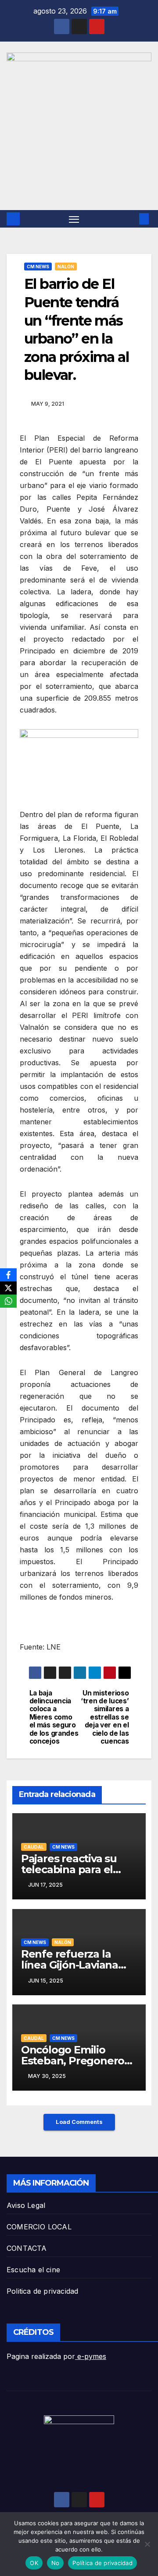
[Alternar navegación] (74, 219)
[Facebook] (8, 1275)
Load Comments (79, 2122)
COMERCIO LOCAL (39, 2227)
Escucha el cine (33, 2270)
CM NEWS (38, 267)
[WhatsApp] (8, 1301)
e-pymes (91, 2356)
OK (34, 2563)
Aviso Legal (26, 2205)
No (56, 2563)
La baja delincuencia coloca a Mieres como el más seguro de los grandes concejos (54, 1718)
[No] (147, 2544)
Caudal (34, 1847)
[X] (8, 1288)
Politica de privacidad (42, 2291)
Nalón (66, 267)
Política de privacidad (102, 2563)
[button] (131, 219)
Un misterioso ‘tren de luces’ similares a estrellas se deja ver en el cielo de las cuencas (105, 1718)
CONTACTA (27, 2248)
